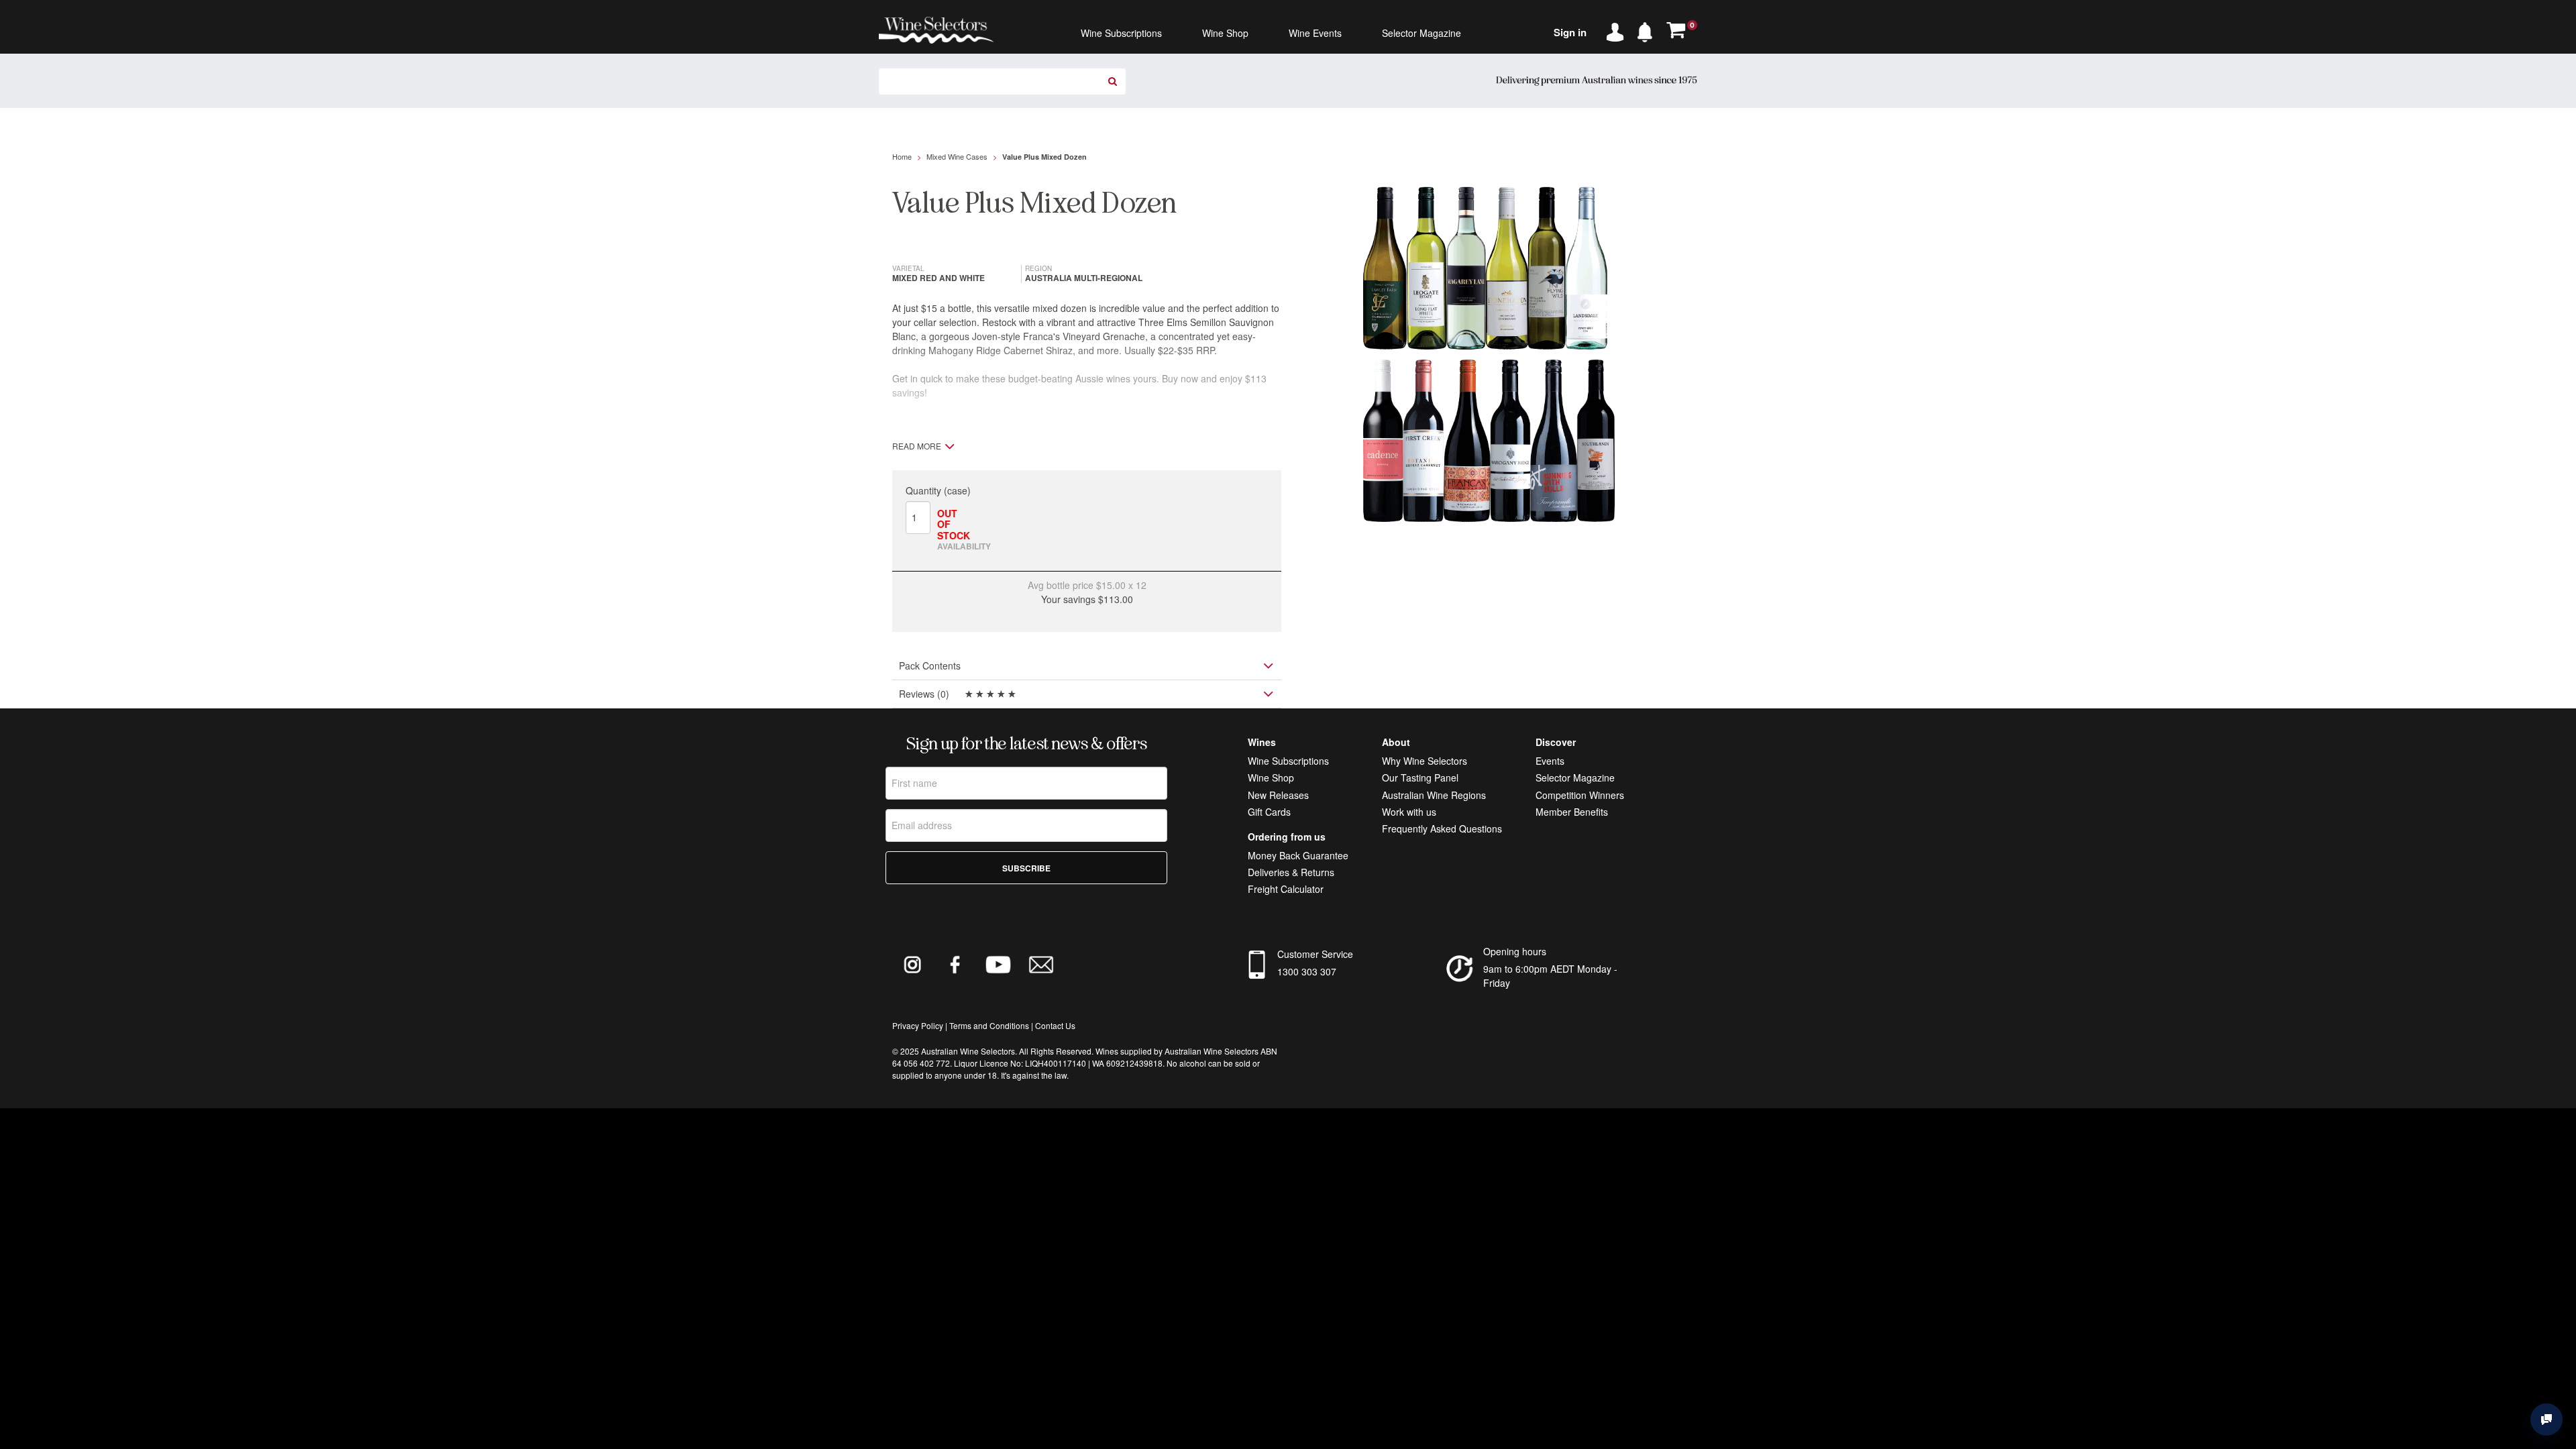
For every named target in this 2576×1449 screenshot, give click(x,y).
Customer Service (1315, 954)
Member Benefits (1572, 812)
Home (902, 156)
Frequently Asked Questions (1442, 828)
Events (1550, 761)
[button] (1648, 30)
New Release (1276, 795)
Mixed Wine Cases (957, 156)
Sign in (1570, 32)
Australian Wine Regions (1434, 795)
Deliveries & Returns (1291, 872)
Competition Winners (1580, 795)
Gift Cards (1269, 812)
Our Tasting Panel (1420, 777)
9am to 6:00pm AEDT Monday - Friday (1550, 976)
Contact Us (1055, 1025)
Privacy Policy (918, 1025)
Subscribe (1026, 868)
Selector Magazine (1575, 777)
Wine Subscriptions (1288, 761)
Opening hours (1515, 951)
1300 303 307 (1307, 971)
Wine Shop (1271, 777)
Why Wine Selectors (1425, 761)
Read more (917, 446)
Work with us (1409, 812)
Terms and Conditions (989, 1025)
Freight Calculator (1286, 889)
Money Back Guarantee (1298, 855)
